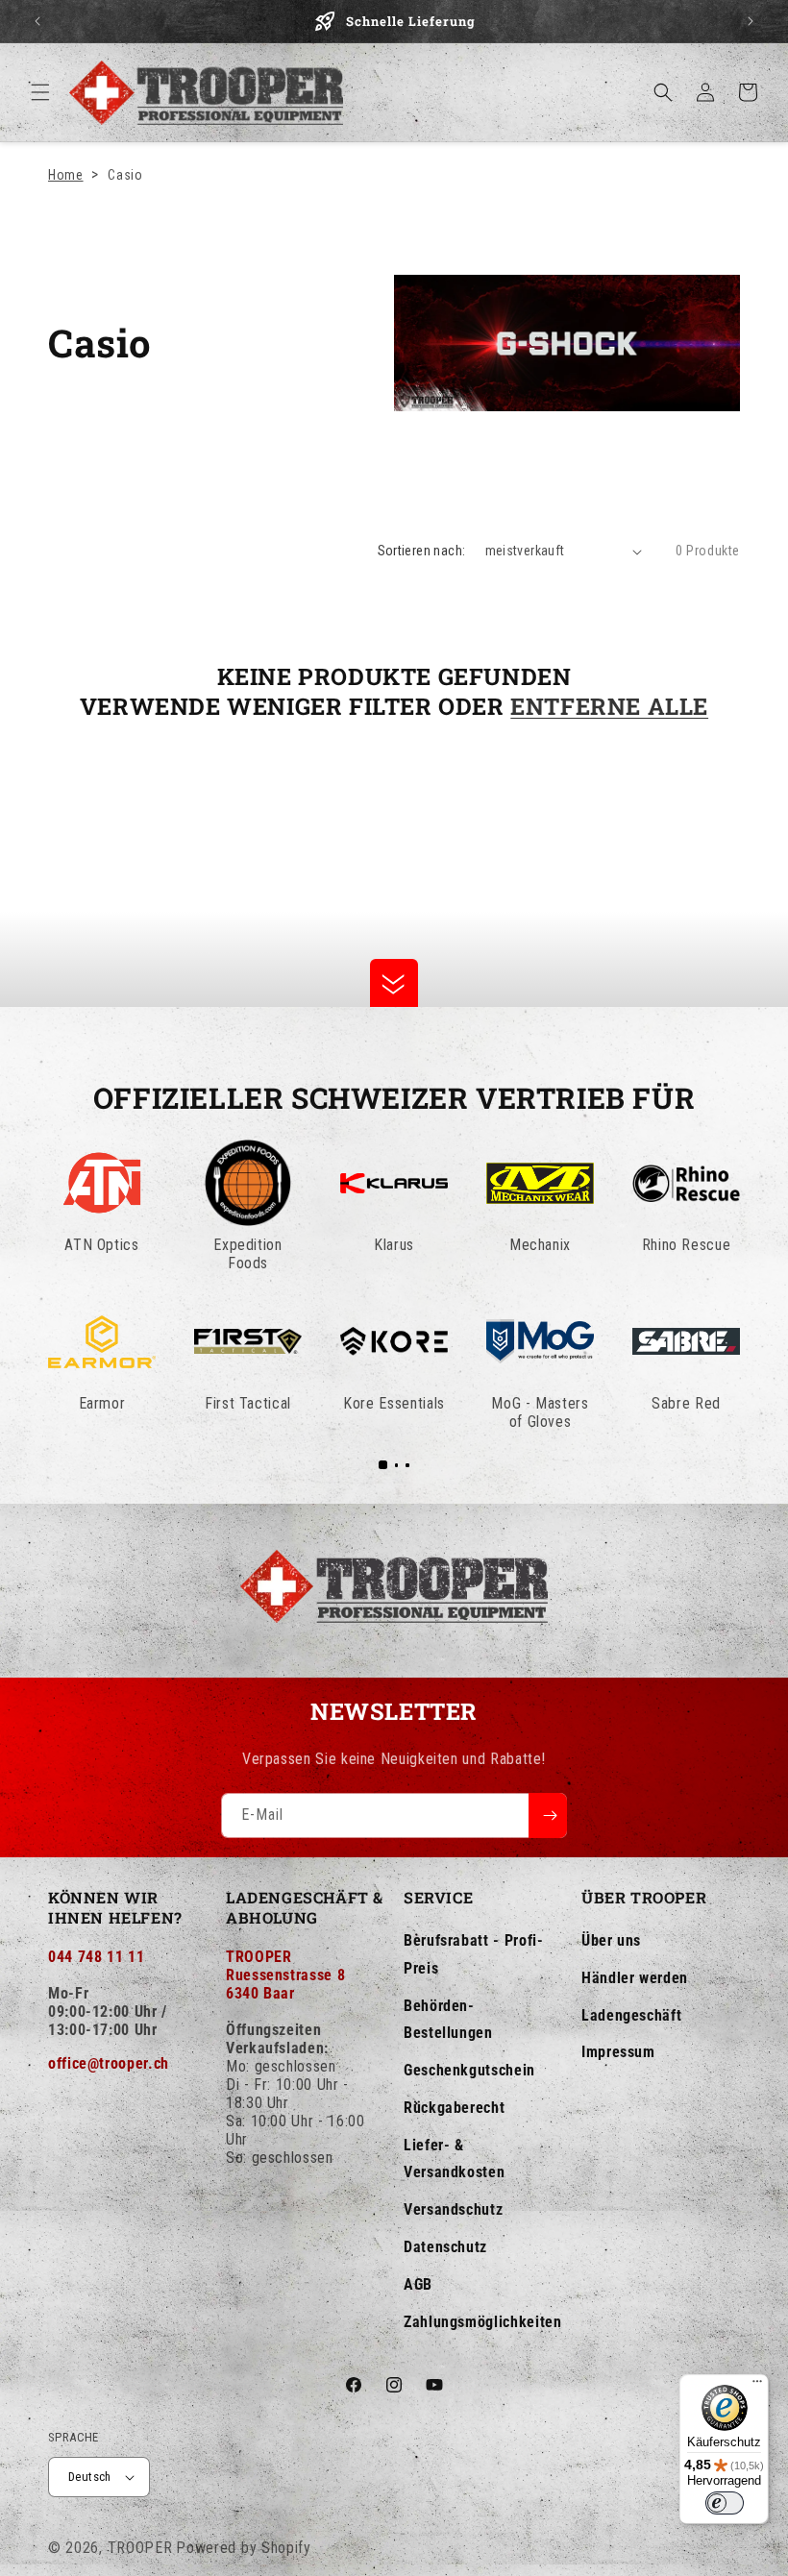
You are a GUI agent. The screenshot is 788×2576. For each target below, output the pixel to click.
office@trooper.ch (109, 2063)
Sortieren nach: (422, 551)
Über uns (611, 1940)
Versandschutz (453, 2209)
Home (66, 175)
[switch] (725, 2503)
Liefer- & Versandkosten (454, 2159)
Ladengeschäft (631, 2015)
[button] (40, 92)
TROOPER (140, 2548)
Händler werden (635, 1978)
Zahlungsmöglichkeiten (482, 2322)
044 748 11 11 (96, 1957)
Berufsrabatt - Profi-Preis (473, 1954)
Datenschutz (445, 2247)
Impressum (618, 2052)
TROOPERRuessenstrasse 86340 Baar (285, 1975)
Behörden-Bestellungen (448, 2020)
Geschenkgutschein (469, 2070)
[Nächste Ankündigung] (751, 21)
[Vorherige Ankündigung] (37, 21)
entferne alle (609, 707)
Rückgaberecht (454, 2108)
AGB (418, 2284)
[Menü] (757, 2386)
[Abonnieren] (548, 1815)
